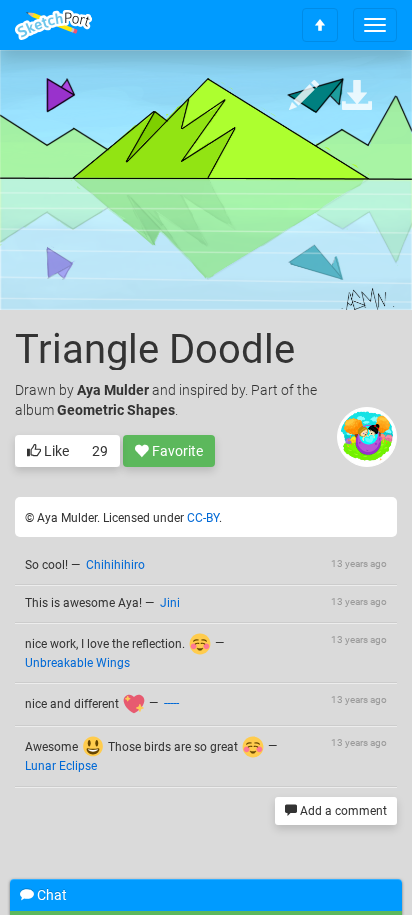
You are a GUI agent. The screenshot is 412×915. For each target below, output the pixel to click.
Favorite (176, 451)
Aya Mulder (113, 390)
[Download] (357, 96)
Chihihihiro (115, 565)
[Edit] (304, 96)
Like (55, 451)
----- (171, 704)
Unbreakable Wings (77, 663)
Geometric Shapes (116, 410)
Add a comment (342, 811)
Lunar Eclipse (61, 766)
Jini (170, 603)
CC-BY (203, 518)
